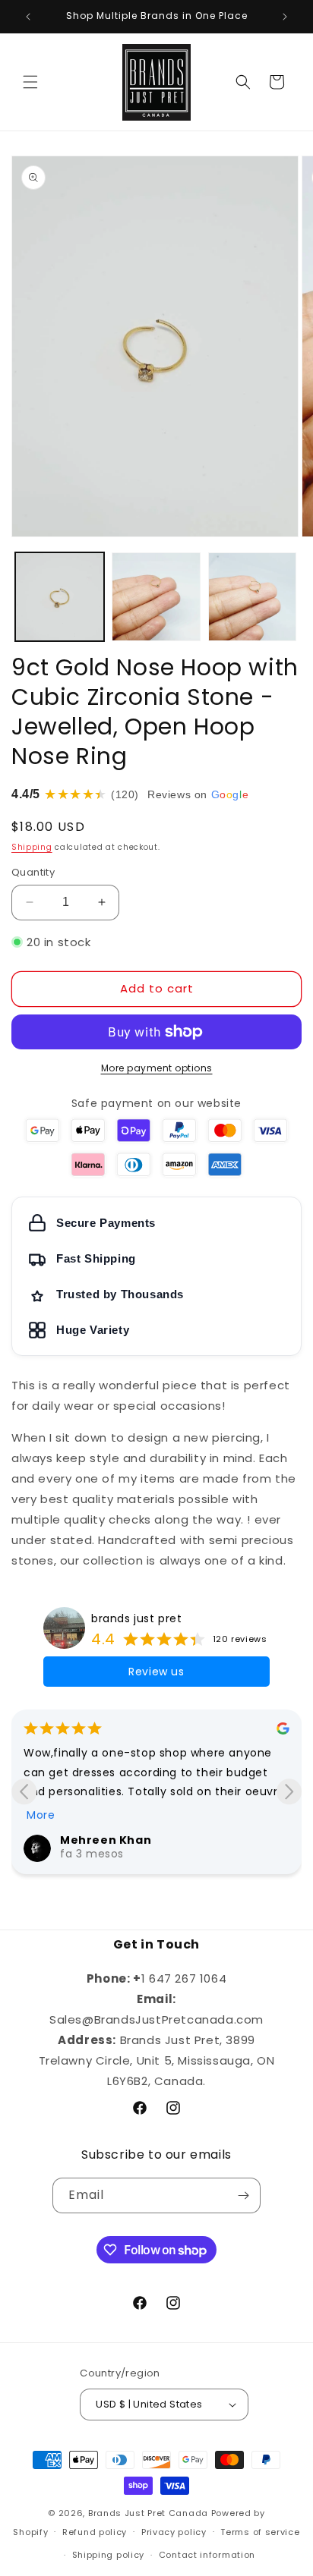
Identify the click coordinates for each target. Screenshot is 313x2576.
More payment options (157, 1068)
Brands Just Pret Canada (148, 2513)
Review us (156, 1672)
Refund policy (95, 2532)
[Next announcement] (285, 17)
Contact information (207, 2555)
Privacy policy (174, 2532)
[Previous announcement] (28, 17)
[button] (30, 82)
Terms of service (260, 2532)
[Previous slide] (24, 1792)
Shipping (32, 847)
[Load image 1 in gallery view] (60, 597)
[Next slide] (289, 1792)
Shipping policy (109, 2555)
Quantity (33, 872)
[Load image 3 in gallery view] (253, 597)
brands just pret (137, 1618)
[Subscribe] (243, 2195)
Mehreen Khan (106, 1840)
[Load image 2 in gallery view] (156, 597)
